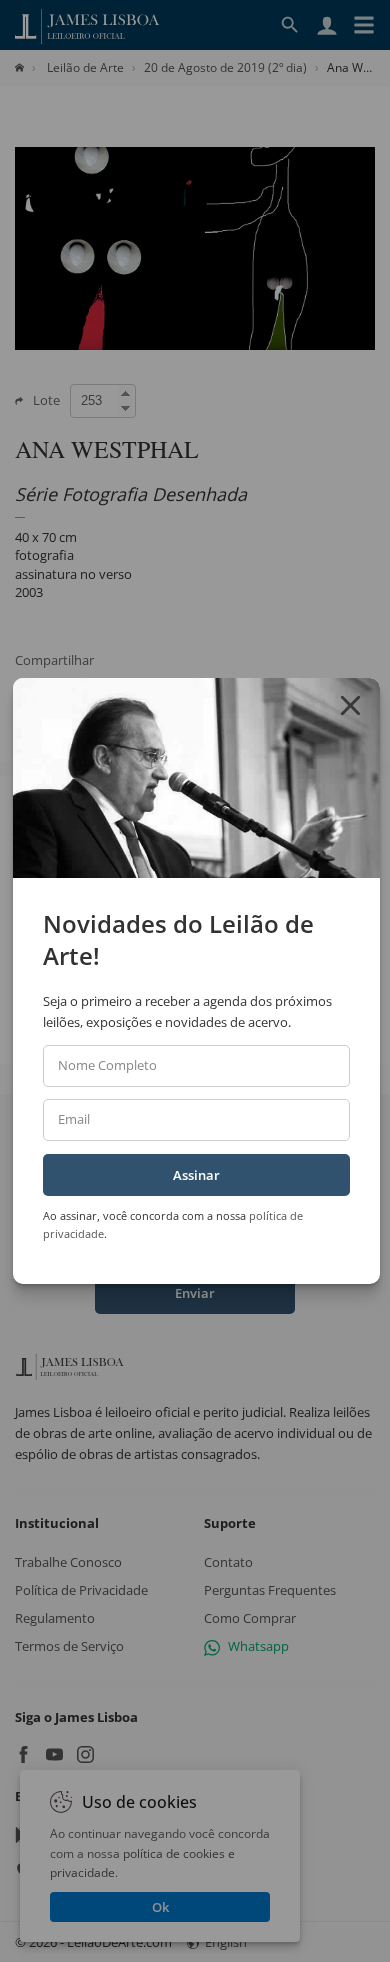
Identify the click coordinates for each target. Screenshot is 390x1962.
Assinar (196, 1175)
